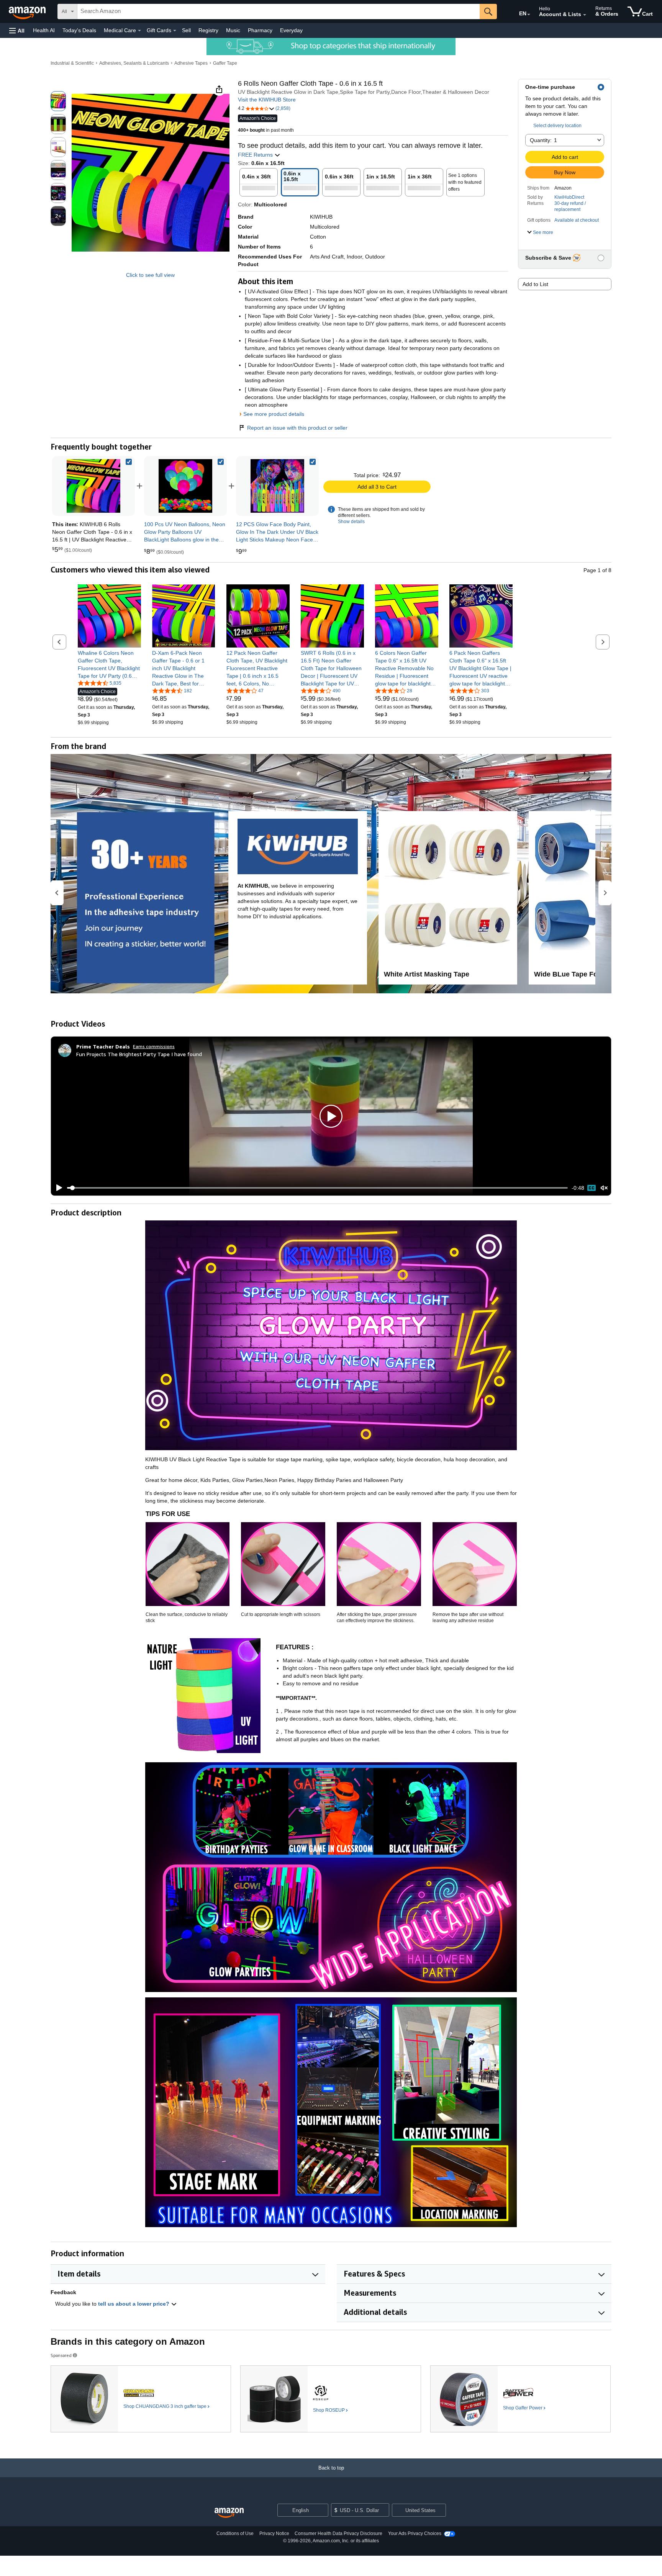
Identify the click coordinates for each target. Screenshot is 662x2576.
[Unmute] (604, 1188)
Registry (208, 30)
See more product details (274, 414)
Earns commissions (154, 1046)
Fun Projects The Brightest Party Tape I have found (139, 1054)
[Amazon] (28, 11)
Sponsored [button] (61, 2355)
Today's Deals (79, 30)
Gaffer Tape (225, 63)
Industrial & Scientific (72, 63)
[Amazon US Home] (229, 2513)
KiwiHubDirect (569, 197)
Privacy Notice (274, 2533)
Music (233, 30)
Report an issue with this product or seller (297, 428)
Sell (186, 30)
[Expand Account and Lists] (585, 15)
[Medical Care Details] (139, 31)
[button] (17, 30)
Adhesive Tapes (191, 63)
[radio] (58, 101)
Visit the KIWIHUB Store (267, 100)
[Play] (57, 1188)
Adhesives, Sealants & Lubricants (134, 63)
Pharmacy (260, 30)
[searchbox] (279, 11)
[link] (185, 486)
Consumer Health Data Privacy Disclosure (338, 2533)
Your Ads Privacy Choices (415, 2533)
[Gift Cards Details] (175, 31)
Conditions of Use (235, 2533)
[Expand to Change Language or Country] (529, 15)
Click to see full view (150, 275)
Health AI (44, 30)
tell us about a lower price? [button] (134, 2304)
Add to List (535, 284)
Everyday (291, 30)
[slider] (317, 1188)
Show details (351, 522)
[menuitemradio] (592, 1188)
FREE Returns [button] (256, 155)
